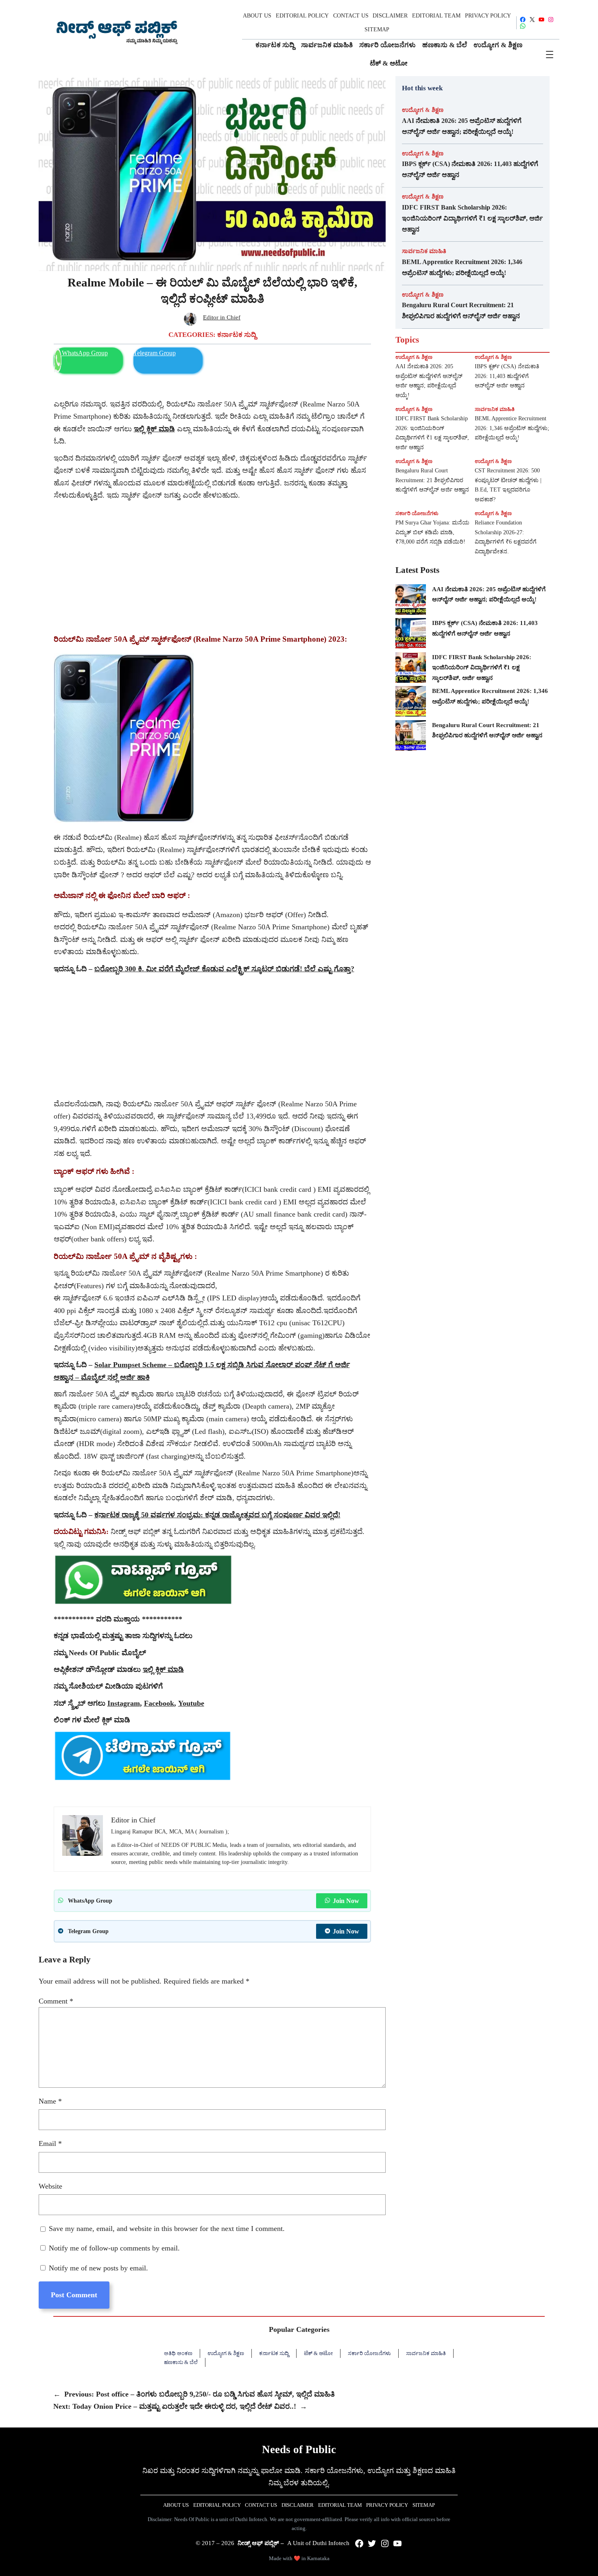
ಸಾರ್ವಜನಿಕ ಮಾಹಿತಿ (424, 251)
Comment (56, 2001)
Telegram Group (155, 353)
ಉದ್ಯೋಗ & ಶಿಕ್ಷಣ (423, 110)
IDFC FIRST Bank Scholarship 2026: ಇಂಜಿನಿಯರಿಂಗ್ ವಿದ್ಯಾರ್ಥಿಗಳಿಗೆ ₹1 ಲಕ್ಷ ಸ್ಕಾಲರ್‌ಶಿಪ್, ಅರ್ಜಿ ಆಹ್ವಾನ (472, 218)
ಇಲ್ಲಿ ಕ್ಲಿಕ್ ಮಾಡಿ (163, 1669)
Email (50, 2143)
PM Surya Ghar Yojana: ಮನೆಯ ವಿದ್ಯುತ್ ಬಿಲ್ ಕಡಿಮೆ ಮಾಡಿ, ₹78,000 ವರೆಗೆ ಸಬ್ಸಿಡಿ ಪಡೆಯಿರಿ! (432, 532)
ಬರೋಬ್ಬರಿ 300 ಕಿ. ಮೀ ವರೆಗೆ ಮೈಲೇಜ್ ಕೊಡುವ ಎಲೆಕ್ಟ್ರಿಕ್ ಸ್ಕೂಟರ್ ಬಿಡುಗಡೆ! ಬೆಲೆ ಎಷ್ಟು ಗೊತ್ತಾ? (224, 969)
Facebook (159, 1703)
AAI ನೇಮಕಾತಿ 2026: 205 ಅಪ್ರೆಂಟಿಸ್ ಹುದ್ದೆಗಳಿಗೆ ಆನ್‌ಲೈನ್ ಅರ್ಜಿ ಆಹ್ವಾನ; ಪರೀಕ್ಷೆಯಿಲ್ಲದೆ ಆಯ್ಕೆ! (462, 126)
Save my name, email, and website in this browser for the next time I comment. (167, 2229)
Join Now (346, 1901)
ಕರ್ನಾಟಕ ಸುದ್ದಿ (237, 335)
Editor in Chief (222, 317)
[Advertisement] (212, 563)
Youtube (191, 1703)
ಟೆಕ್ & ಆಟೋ (318, 2353)
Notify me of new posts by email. (98, 2268)
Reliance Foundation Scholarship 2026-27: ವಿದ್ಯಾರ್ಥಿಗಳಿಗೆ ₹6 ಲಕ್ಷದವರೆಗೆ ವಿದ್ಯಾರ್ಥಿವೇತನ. (506, 537)
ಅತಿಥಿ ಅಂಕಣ (178, 2353)
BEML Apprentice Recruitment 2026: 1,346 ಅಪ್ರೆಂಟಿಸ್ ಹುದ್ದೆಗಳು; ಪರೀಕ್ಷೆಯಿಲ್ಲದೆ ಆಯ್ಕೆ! (462, 267)
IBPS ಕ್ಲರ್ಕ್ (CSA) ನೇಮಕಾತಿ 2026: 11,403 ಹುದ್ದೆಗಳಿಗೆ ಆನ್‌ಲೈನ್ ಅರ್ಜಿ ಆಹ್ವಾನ (470, 169)
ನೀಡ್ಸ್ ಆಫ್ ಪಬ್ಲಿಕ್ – (261, 2543)
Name (50, 2101)
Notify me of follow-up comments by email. (114, 2248)
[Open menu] (550, 55)
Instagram (124, 1703)
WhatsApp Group (85, 353)
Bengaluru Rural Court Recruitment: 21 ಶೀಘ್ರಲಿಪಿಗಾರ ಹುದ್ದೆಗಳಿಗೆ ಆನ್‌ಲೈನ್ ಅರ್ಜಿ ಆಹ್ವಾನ (461, 310)
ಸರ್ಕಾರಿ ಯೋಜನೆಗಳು (417, 513)
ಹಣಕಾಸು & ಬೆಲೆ (181, 2362)
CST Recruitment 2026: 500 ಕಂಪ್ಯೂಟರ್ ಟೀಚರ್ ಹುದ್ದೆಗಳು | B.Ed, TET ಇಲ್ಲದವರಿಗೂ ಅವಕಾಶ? (508, 485)
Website (50, 2186)
